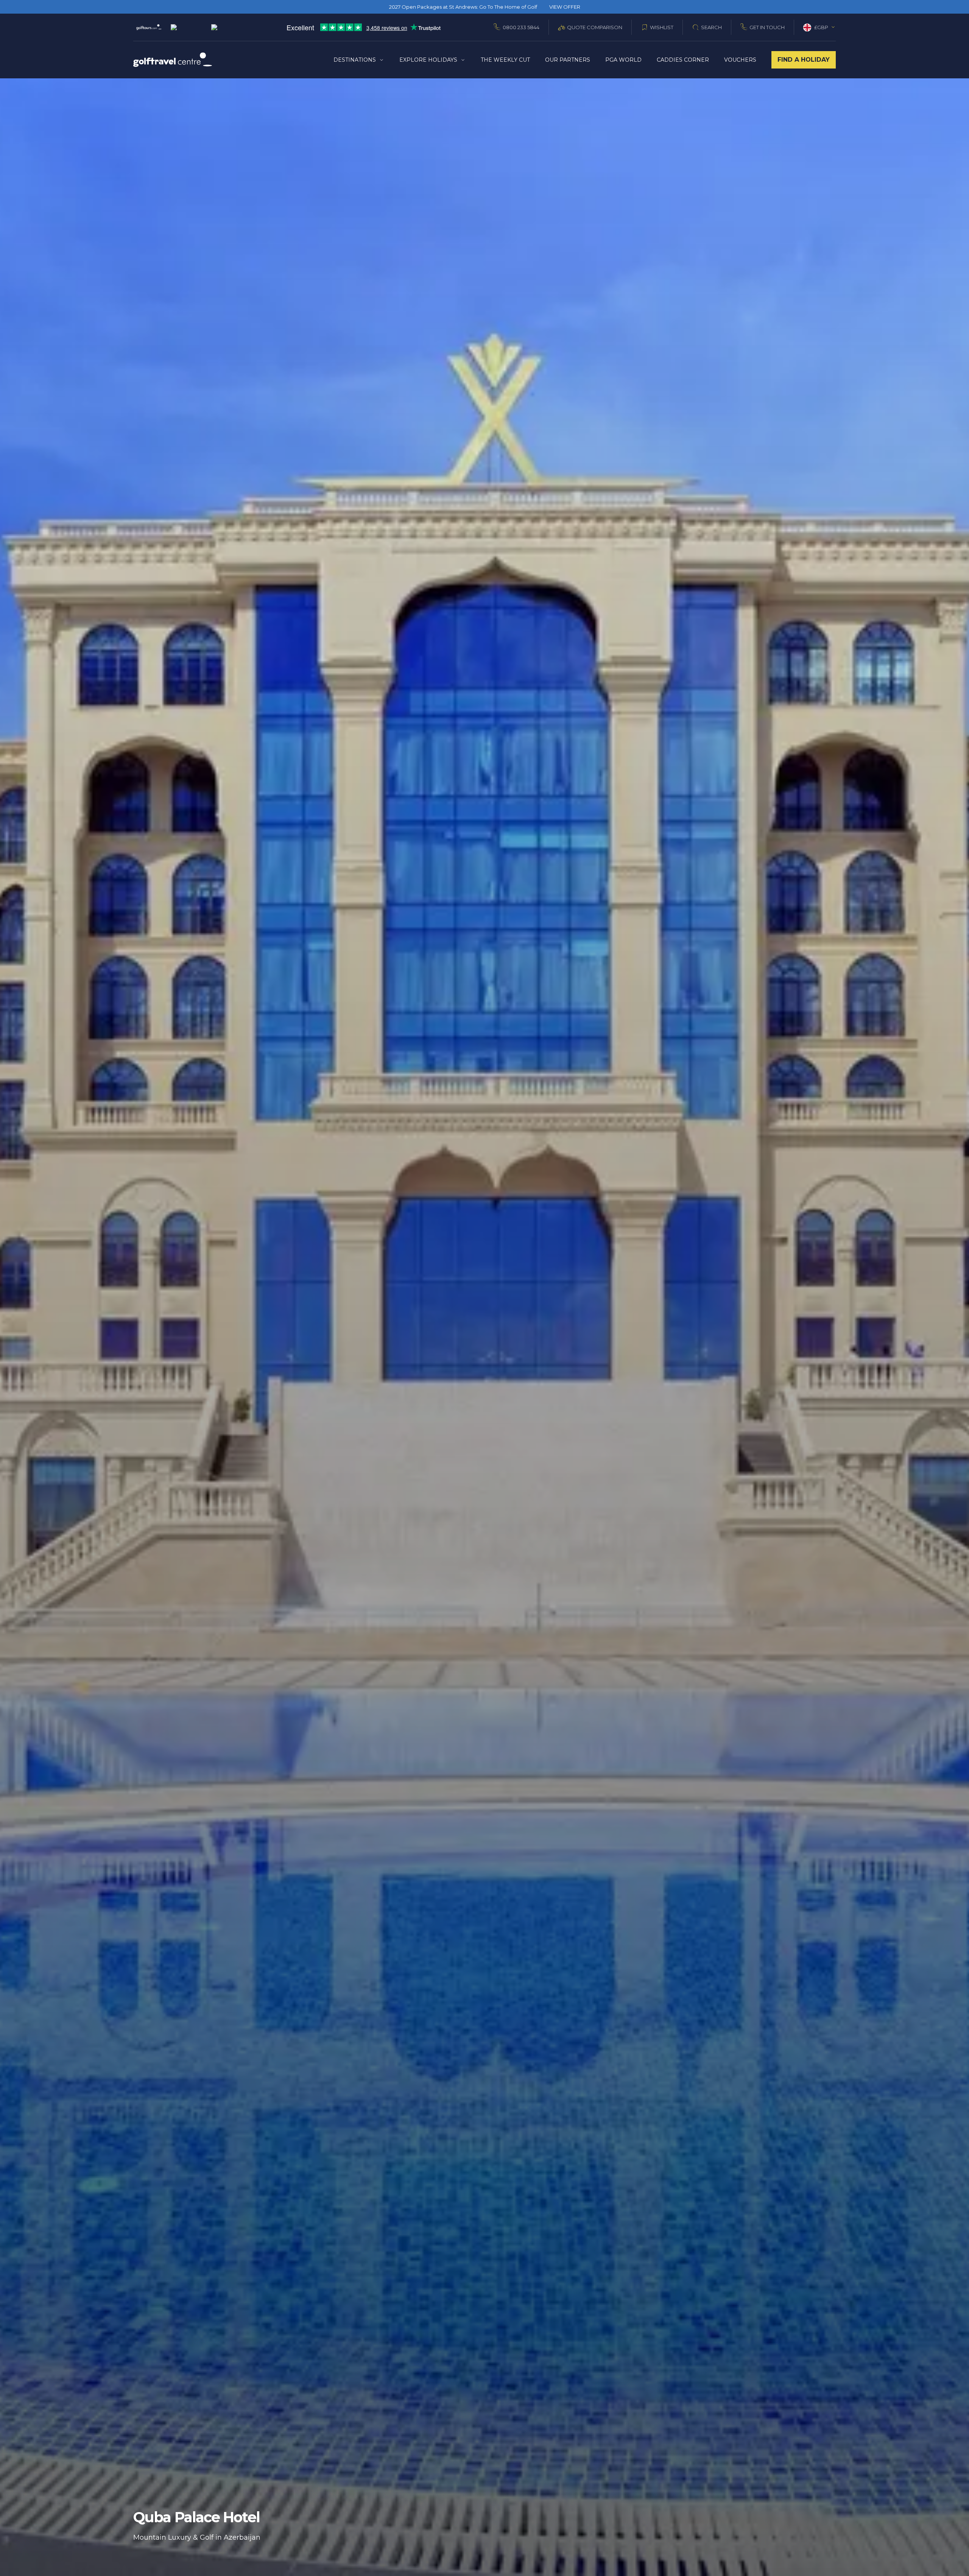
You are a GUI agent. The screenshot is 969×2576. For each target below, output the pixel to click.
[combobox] (819, 27)
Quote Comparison (595, 27)
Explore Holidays (428, 60)
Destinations (355, 60)
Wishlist (662, 27)
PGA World (623, 60)
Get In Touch (767, 27)
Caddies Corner (683, 60)
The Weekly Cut (505, 60)
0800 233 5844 (521, 27)
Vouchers (740, 60)
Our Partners (568, 60)
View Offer (565, 7)
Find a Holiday (804, 60)
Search (711, 27)
